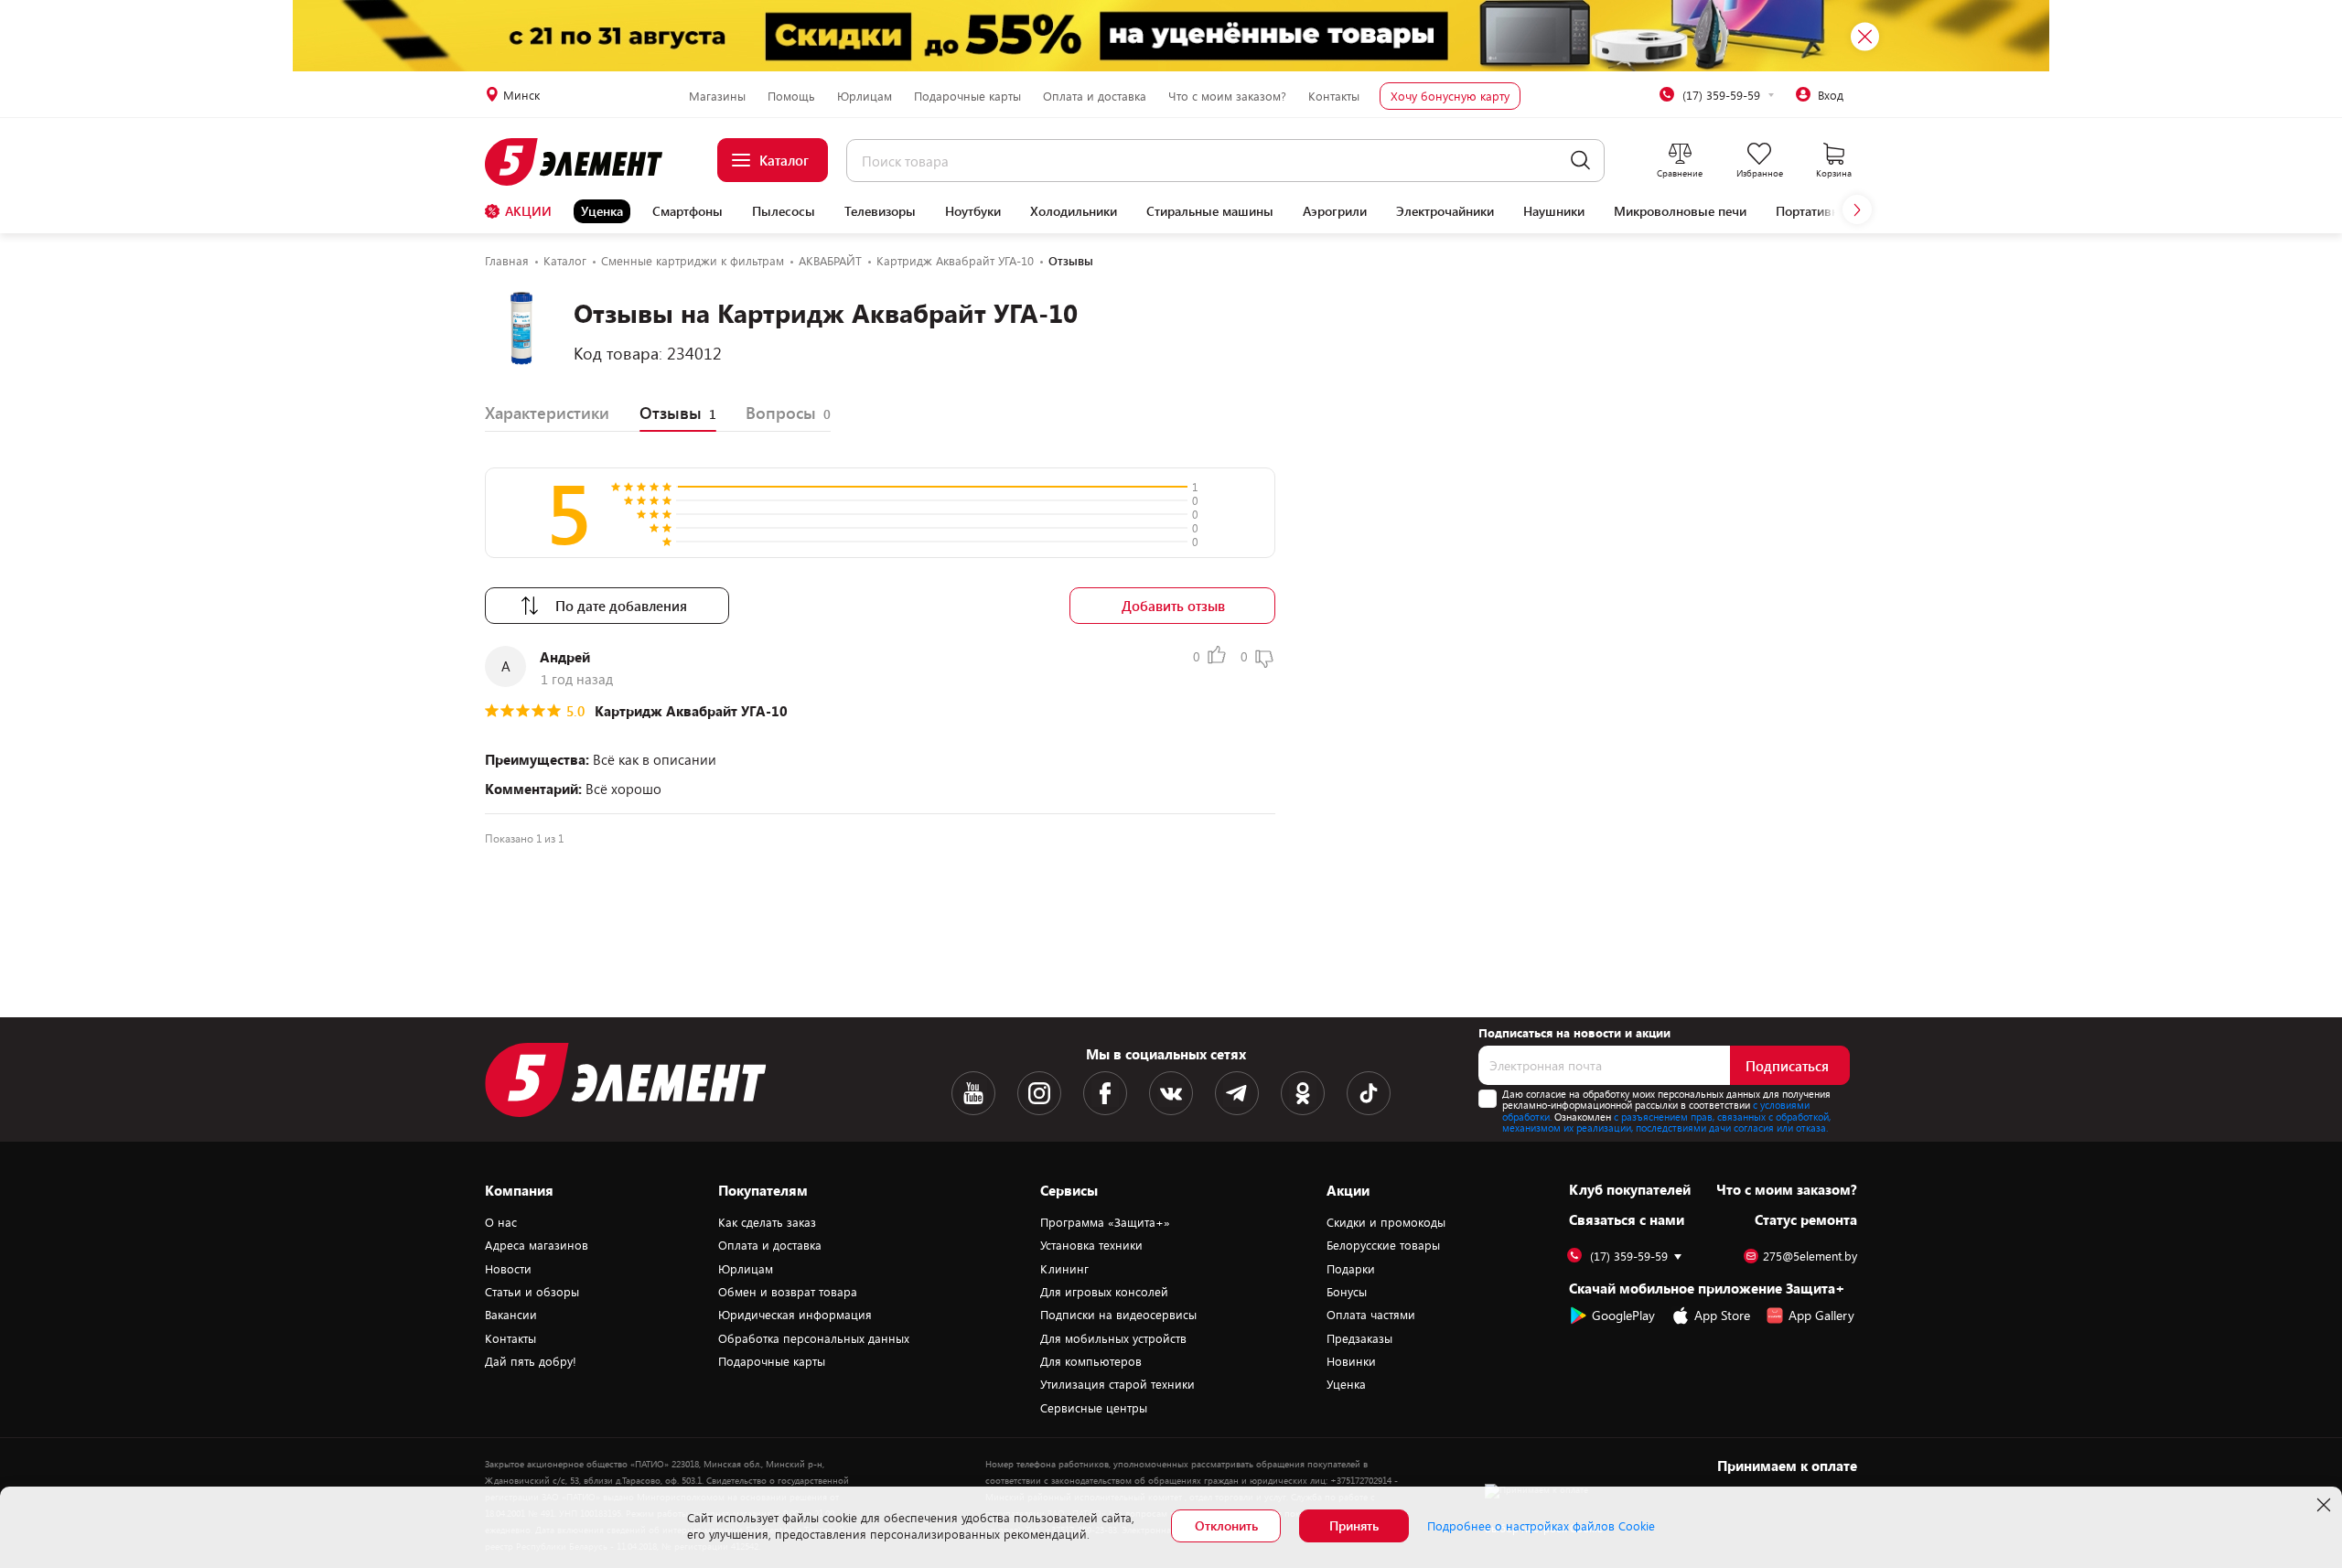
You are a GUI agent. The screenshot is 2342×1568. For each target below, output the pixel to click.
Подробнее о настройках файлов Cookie (1541, 1526)
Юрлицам (865, 96)
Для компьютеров (1091, 1361)
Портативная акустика (1841, 211)
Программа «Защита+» (1105, 1222)
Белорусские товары (1383, 1245)
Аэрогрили (1335, 211)
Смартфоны (688, 211)
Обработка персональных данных (814, 1338)
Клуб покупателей (1630, 1189)
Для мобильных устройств (1113, 1338)
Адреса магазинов (537, 1245)
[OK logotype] (1303, 1093)
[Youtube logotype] (973, 1093)
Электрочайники (1445, 211)
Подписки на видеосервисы (1118, 1315)
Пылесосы (784, 211)
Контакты (1334, 96)
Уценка (602, 211)
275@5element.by (1810, 1257)
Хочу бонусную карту (1450, 96)
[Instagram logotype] (1039, 1093)
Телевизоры (880, 211)
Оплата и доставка (1095, 96)
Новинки (1351, 1361)
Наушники (1554, 211)
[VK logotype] (1171, 1093)
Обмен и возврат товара (788, 1292)
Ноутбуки (973, 211)
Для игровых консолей (1104, 1292)
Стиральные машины (1210, 211)
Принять (1354, 1525)
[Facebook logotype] (1105, 1093)
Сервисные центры (1094, 1408)
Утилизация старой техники (1117, 1384)
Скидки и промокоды (1386, 1222)
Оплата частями (1371, 1315)
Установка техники (1091, 1245)
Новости (508, 1269)
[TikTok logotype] (1369, 1093)
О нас (501, 1222)
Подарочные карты (967, 96)
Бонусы (1347, 1292)
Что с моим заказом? (1227, 96)
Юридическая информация (795, 1315)
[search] (1580, 161)
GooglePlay (1623, 1315)
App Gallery (1821, 1315)
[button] (1857, 209)
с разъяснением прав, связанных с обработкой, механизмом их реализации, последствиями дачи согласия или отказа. (1666, 1122)
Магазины (717, 96)
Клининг (1064, 1269)
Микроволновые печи (1680, 211)
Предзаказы (1359, 1338)
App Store (1722, 1315)
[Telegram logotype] (1237, 1093)
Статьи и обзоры (532, 1292)
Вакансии (511, 1315)
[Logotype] (584, 162)
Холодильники (1074, 211)
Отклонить (1226, 1525)
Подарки (1351, 1269)
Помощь (791, 96)
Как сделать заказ (767, 1222)
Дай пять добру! (531, 1361)
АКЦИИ (528, 211)
